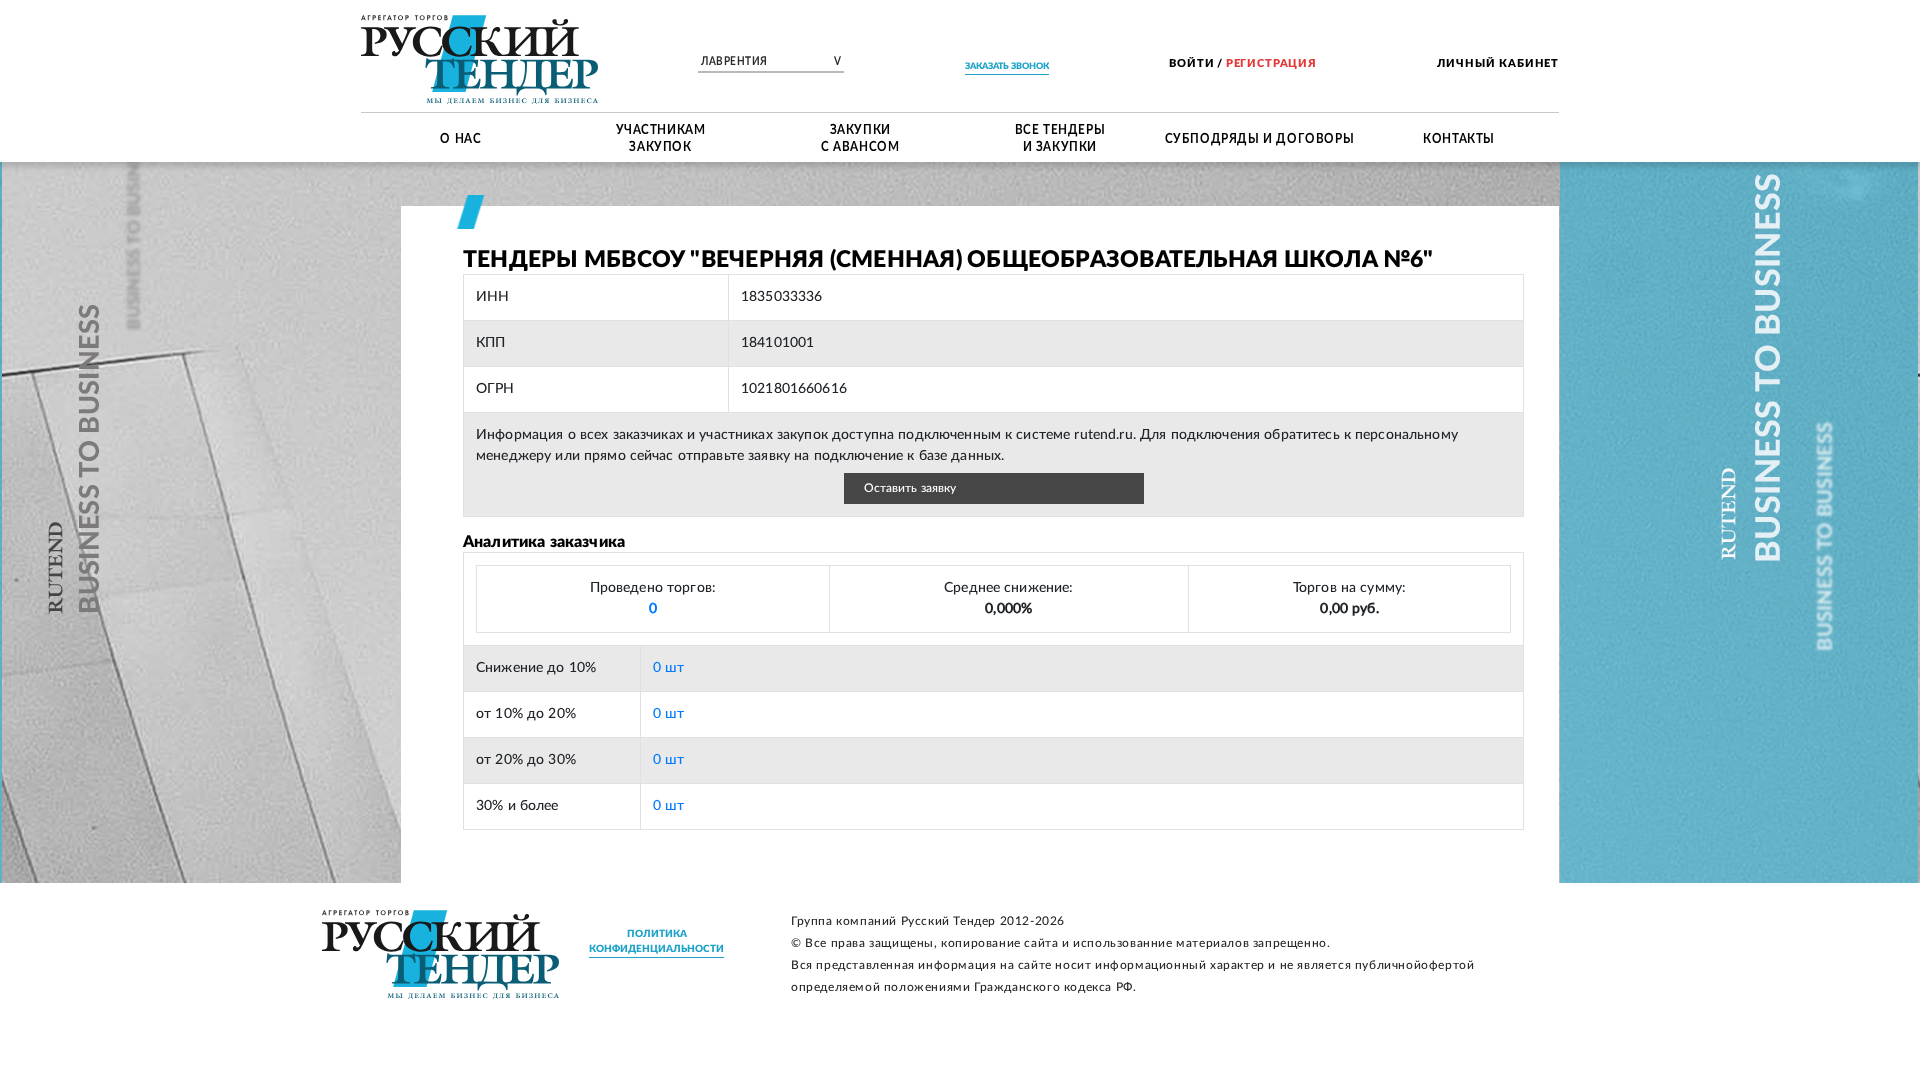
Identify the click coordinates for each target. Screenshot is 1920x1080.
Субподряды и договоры (1260, 137)
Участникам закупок (661, 137)
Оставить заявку (910, 488)
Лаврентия (771, 62)
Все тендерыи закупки (1060, 137)
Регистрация (1271, 63)
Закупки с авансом (860, 137)
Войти (1191, 63)
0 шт (669, 668)
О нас (460, 137)
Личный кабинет (1498, 63)
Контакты (1459, 137)
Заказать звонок (1007, 66)
